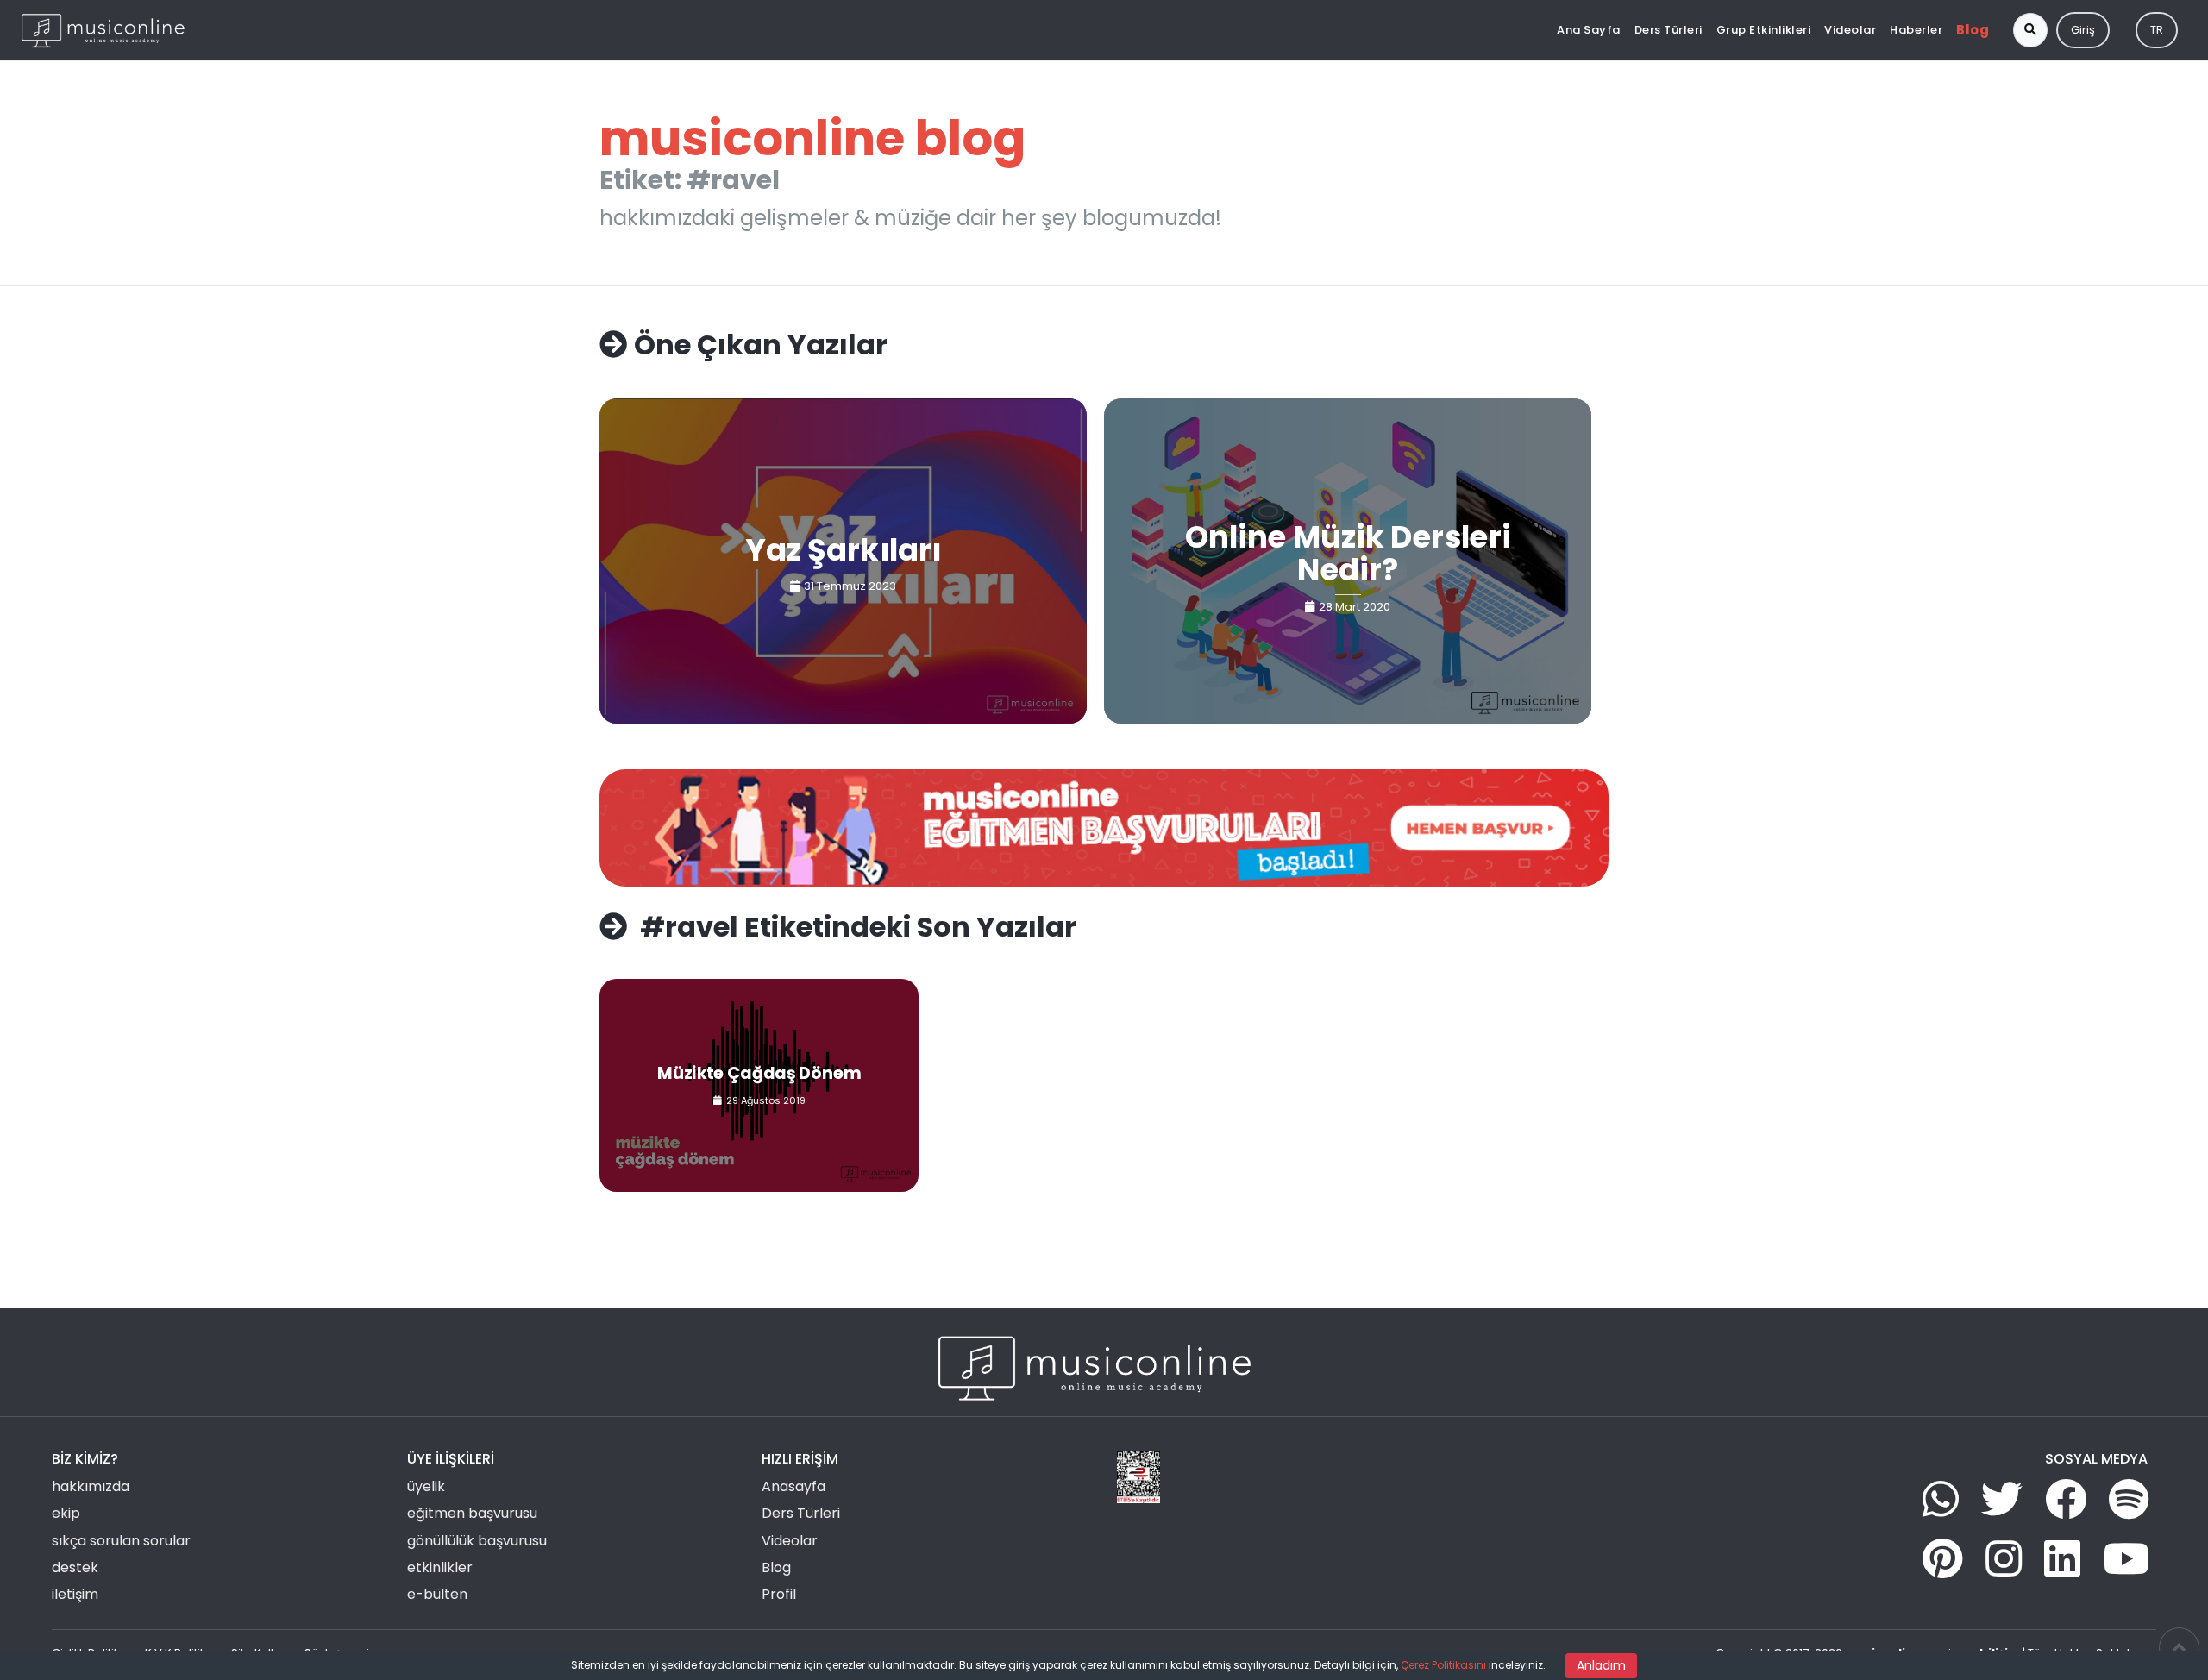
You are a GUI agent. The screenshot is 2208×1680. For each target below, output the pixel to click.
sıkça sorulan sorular (121, 1541)
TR (2157, 30)
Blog (1973, 30)
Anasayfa (793, 1486)
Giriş (2083, 30)
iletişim (75, 1594)
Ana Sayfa (1589, 30)
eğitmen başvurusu (472, 1513)
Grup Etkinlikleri (1764, 30)
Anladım (1601, 1665)
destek (75, 1567)
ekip (66, 1513)
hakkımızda (91, 1486)
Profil (779, 1594)
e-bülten (437, 1594)
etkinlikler (440, 1567)
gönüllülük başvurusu (477, 1541)
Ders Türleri (1669, 30)
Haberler (1916, 30)
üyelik (426, 1486)
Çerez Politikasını (1443, 1665)
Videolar (1850, 30)
